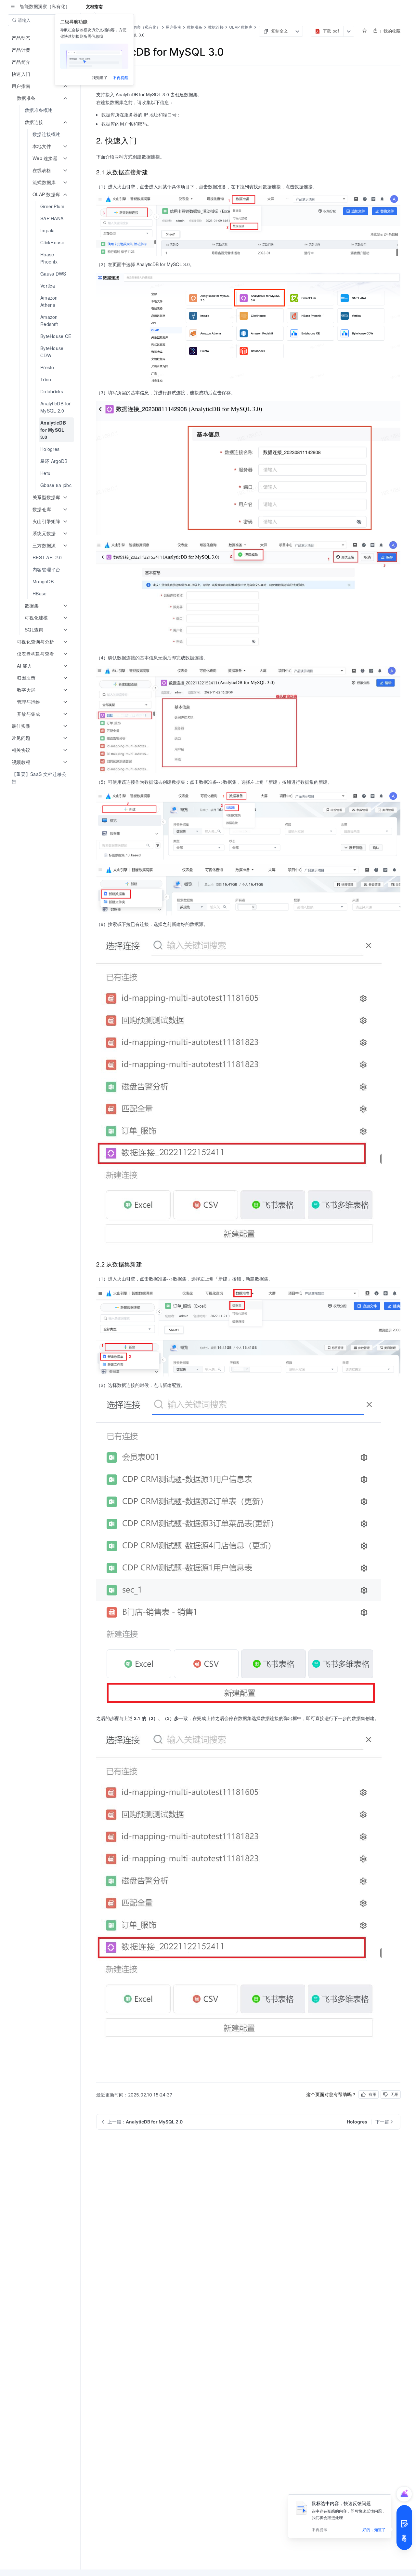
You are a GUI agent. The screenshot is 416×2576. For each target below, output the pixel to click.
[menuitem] (41, 110)
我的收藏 (392, 31)
